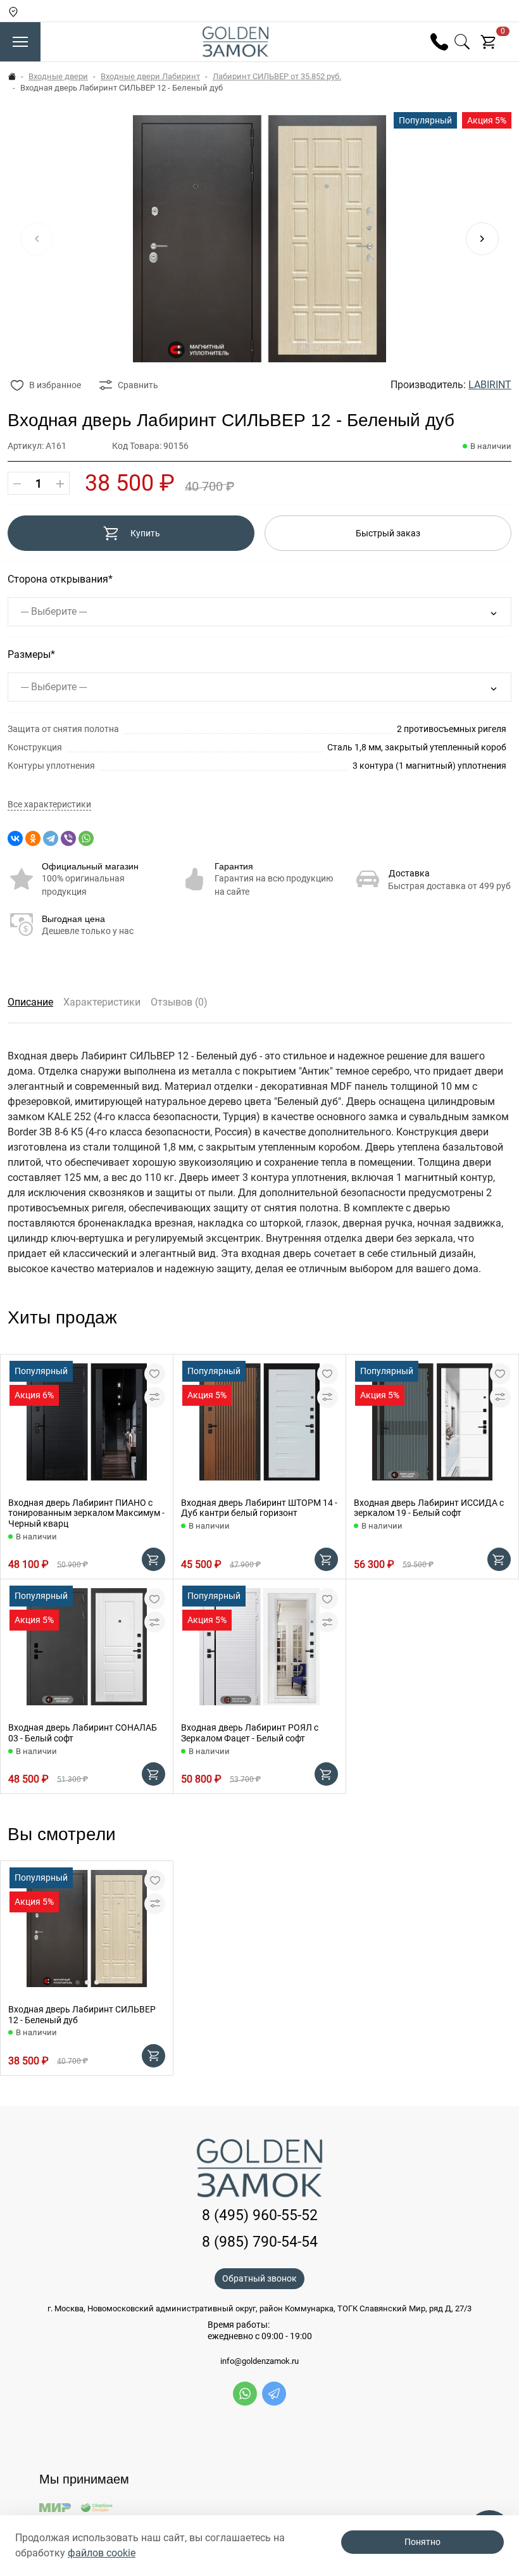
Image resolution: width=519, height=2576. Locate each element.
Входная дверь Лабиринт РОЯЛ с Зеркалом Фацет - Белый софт (250, 1733)
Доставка (409, 873)
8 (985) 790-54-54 (260, 2242)
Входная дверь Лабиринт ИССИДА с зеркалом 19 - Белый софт (429, 1508)
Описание (30, 1002)
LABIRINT (490, 385)
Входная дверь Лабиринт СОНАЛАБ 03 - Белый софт (83, 1733)
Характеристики (102, 1002)
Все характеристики (49, 805)
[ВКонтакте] (15, 838)
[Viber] (68, 838)
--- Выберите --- (54, 611)
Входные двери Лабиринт (150, 76)
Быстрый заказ (388, 533)
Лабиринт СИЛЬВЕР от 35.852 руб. (277, 76)
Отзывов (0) (179, 1002)
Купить (145, 533)
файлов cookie (102, 2553)
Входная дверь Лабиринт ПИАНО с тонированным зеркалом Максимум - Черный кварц (86, 1513)
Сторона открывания (58, 579)
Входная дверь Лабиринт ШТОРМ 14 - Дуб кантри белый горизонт (259, 1508)
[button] (482, 239)
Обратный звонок (259, 2278)
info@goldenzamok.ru (259, 2361)
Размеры (29, 654)
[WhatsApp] (86, 838)
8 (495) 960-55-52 (260, 2215)
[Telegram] (51, 838)
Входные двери (58, 76)
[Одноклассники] (33, 838)
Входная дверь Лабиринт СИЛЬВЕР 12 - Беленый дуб (82, 2015)
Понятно (422, 2542)
